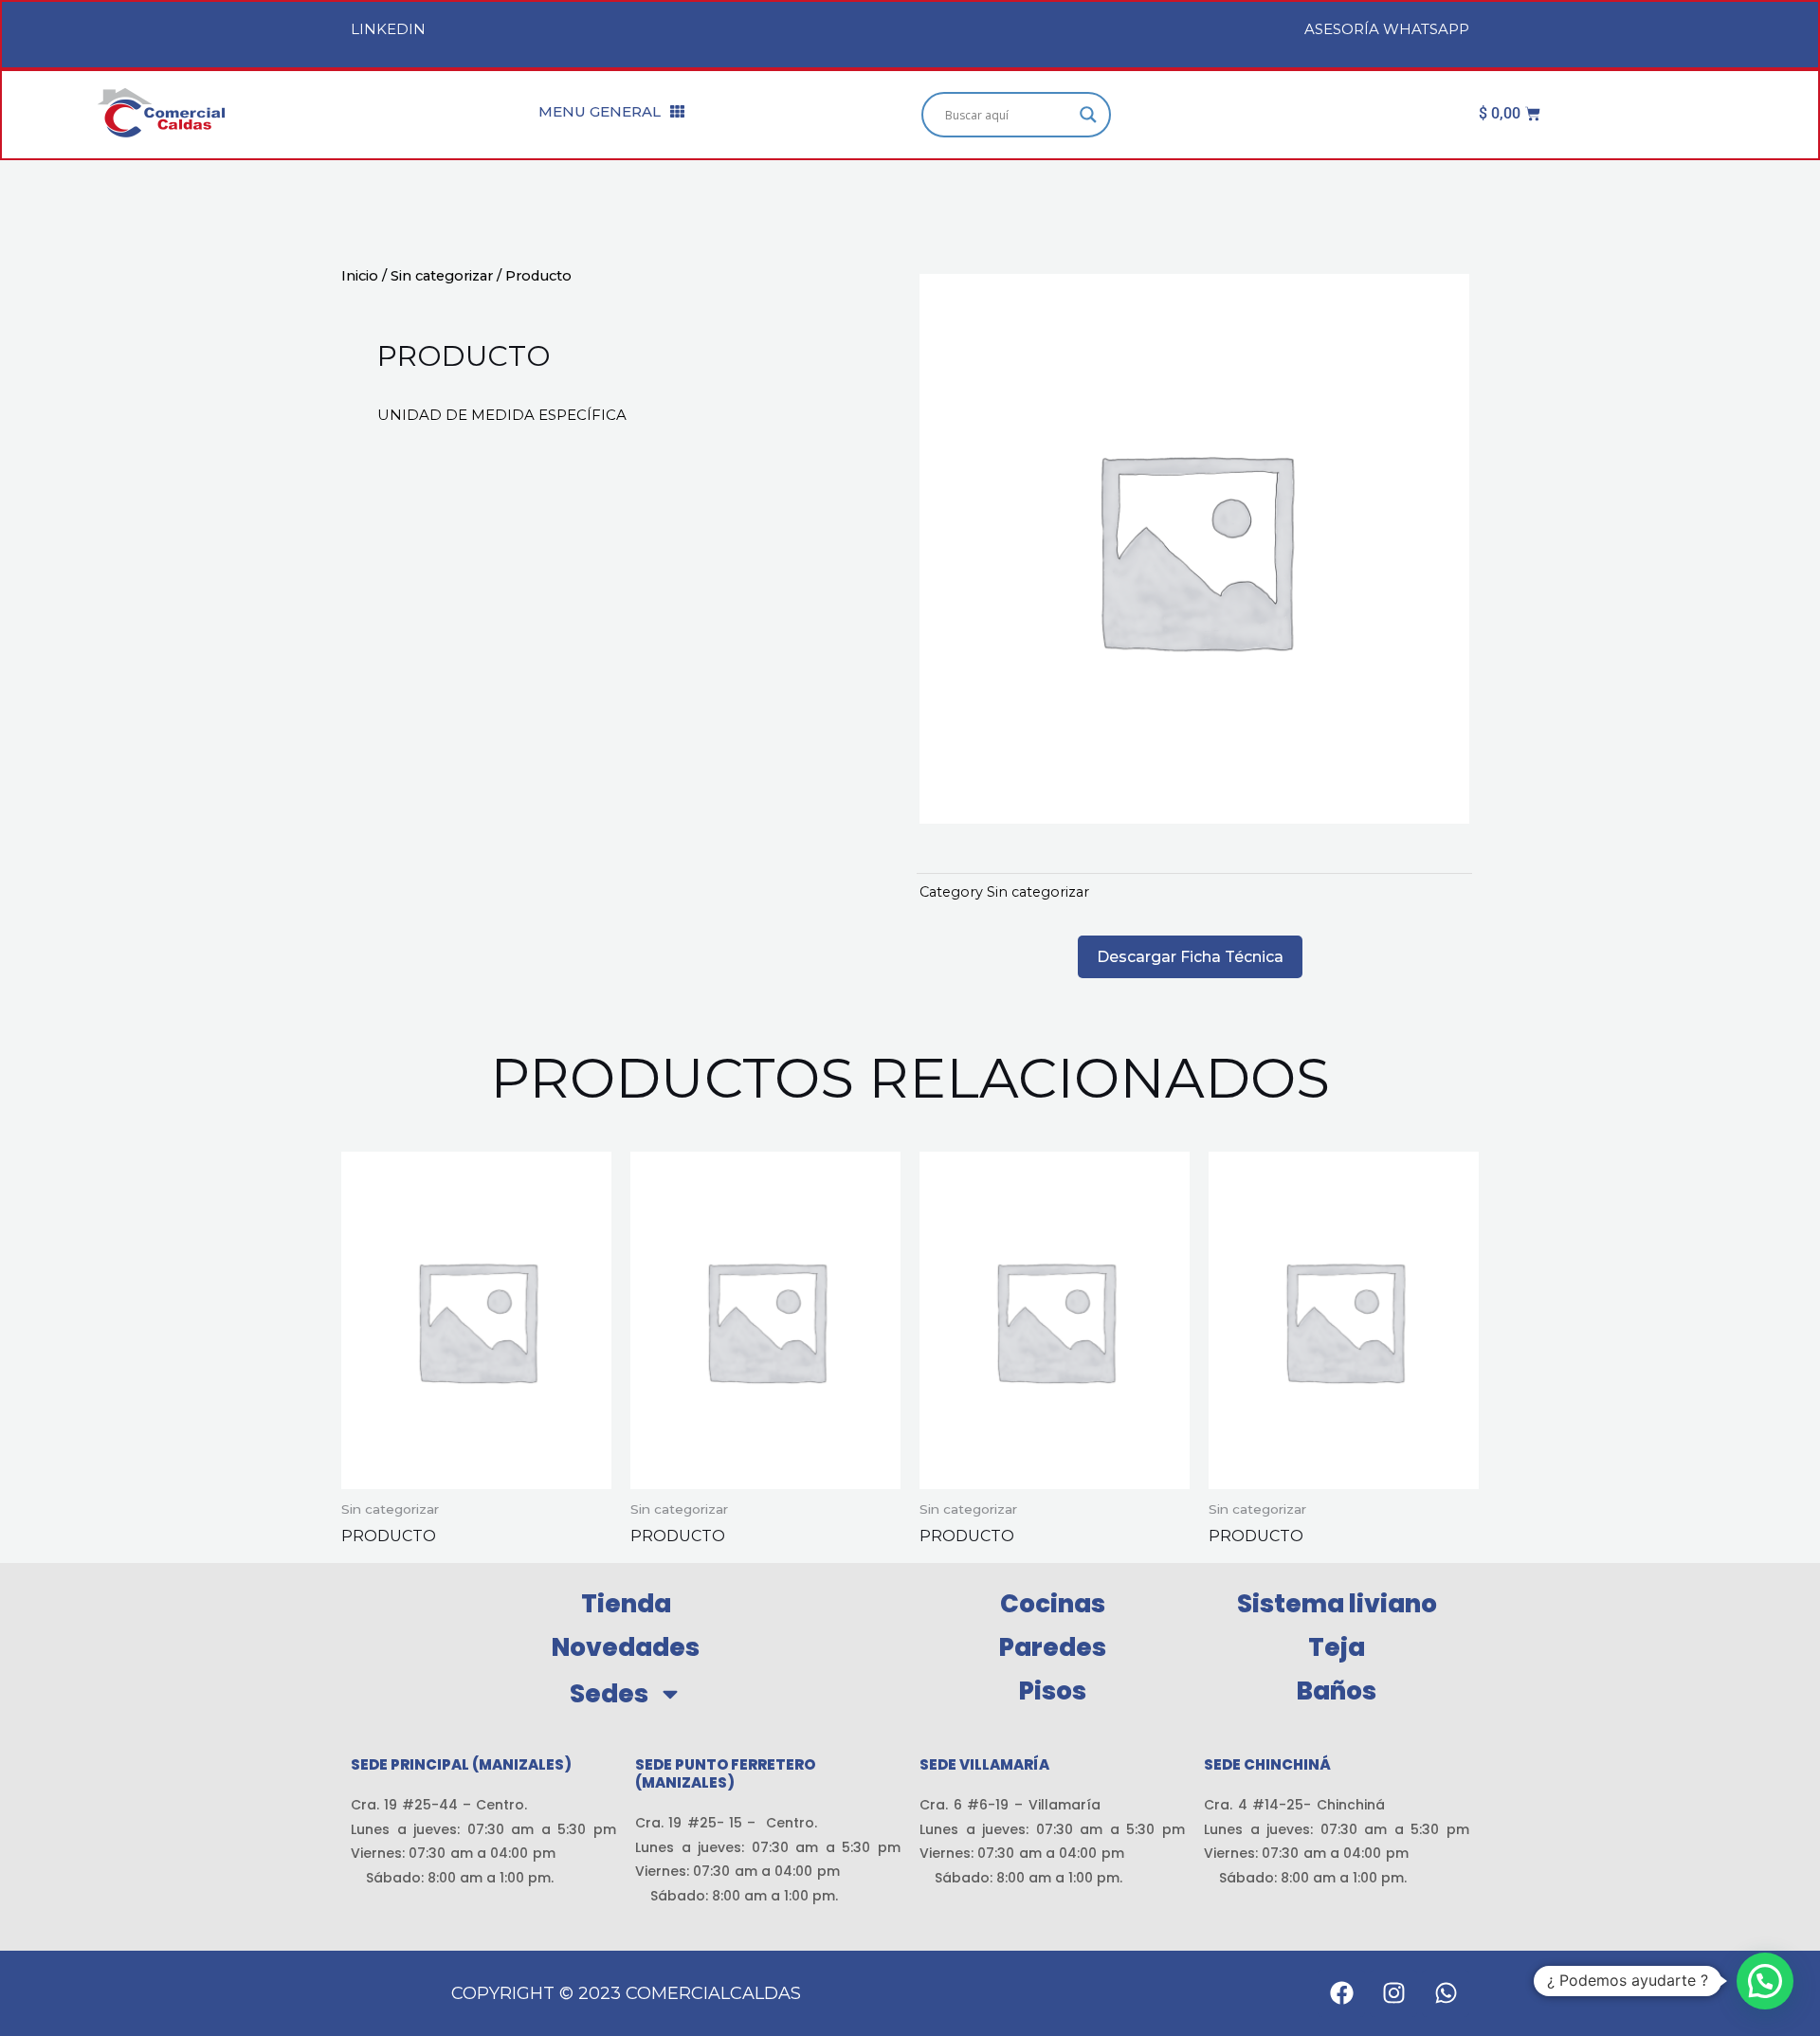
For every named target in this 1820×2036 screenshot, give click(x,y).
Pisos (1053, 1691)
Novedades (626, 1647)
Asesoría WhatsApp (1387, 29)
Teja (1337, 1647)
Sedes (609, 1694)
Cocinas (1053, 1604)
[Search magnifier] (1088, 115)
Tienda (626, 1604)
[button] (1765, 1981)
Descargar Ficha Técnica (1190, 957)
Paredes (1053, 1647)
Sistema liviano (1337, 1604)
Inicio (360, 276)
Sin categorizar (442, 276)
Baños (1337, 1691)
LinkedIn (388, 29)
